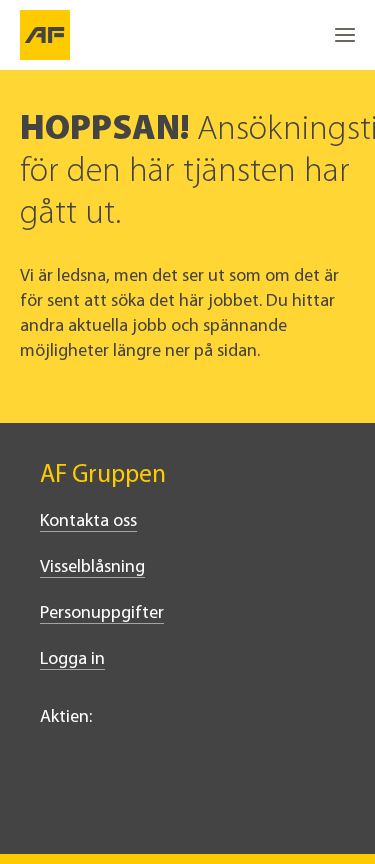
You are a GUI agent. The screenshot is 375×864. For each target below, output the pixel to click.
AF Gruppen (103, 475)
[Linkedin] (52, 801)
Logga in (72, 660)
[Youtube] (184, 801)
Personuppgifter (102, 614)
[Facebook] (96, 801)
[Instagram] (140, 801)
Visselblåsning (92, 568)
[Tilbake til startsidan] (45, 35)
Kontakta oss (88, 522)
